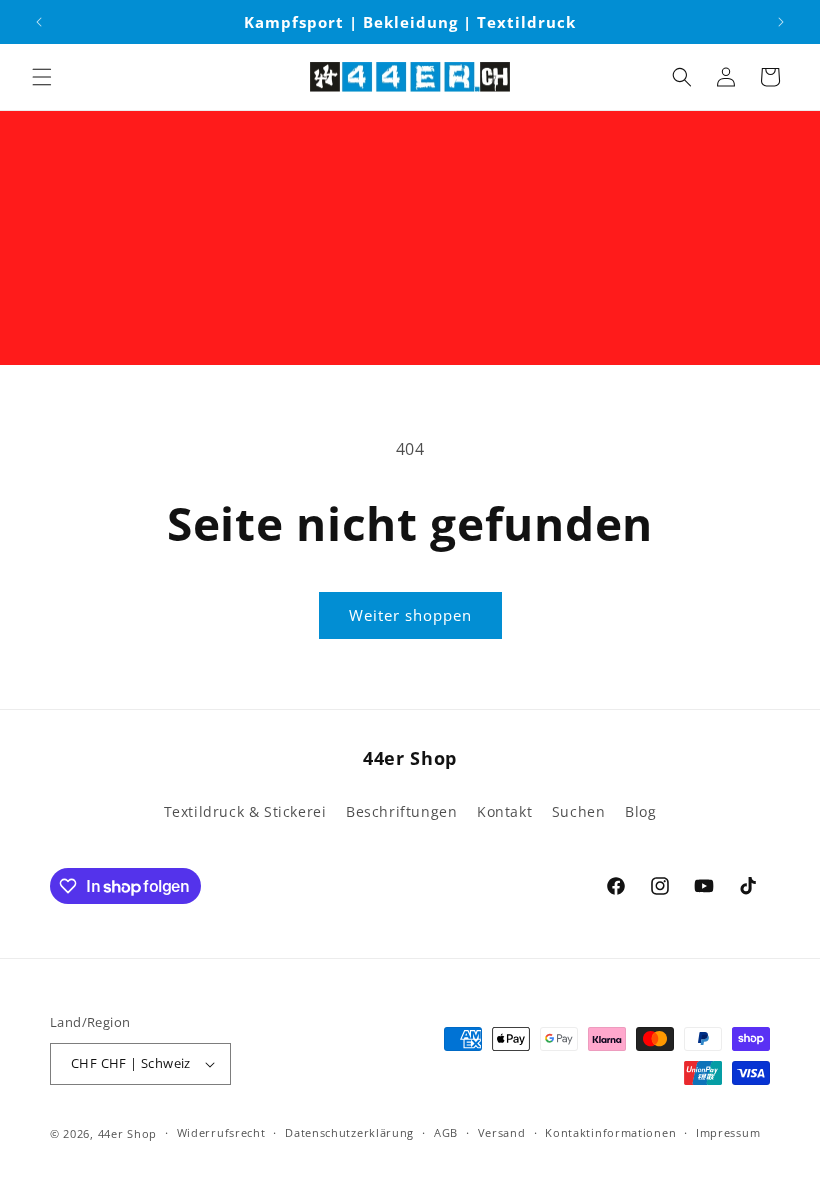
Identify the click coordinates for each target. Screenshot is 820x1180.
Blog (640, 811)
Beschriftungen (401, 811)
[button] (42, 77)
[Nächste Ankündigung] (781, 22)
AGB (446, 1132)
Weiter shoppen (410, 615)
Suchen (579, 811)
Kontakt (504, 811)
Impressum (728, 1132)
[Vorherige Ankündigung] (39, 22)
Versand (502, 1132)
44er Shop (127, 1133)
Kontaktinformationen (610, 1132)
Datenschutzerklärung (349, 1132)
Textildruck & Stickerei (245, 811)
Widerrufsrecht (221, 1132)
